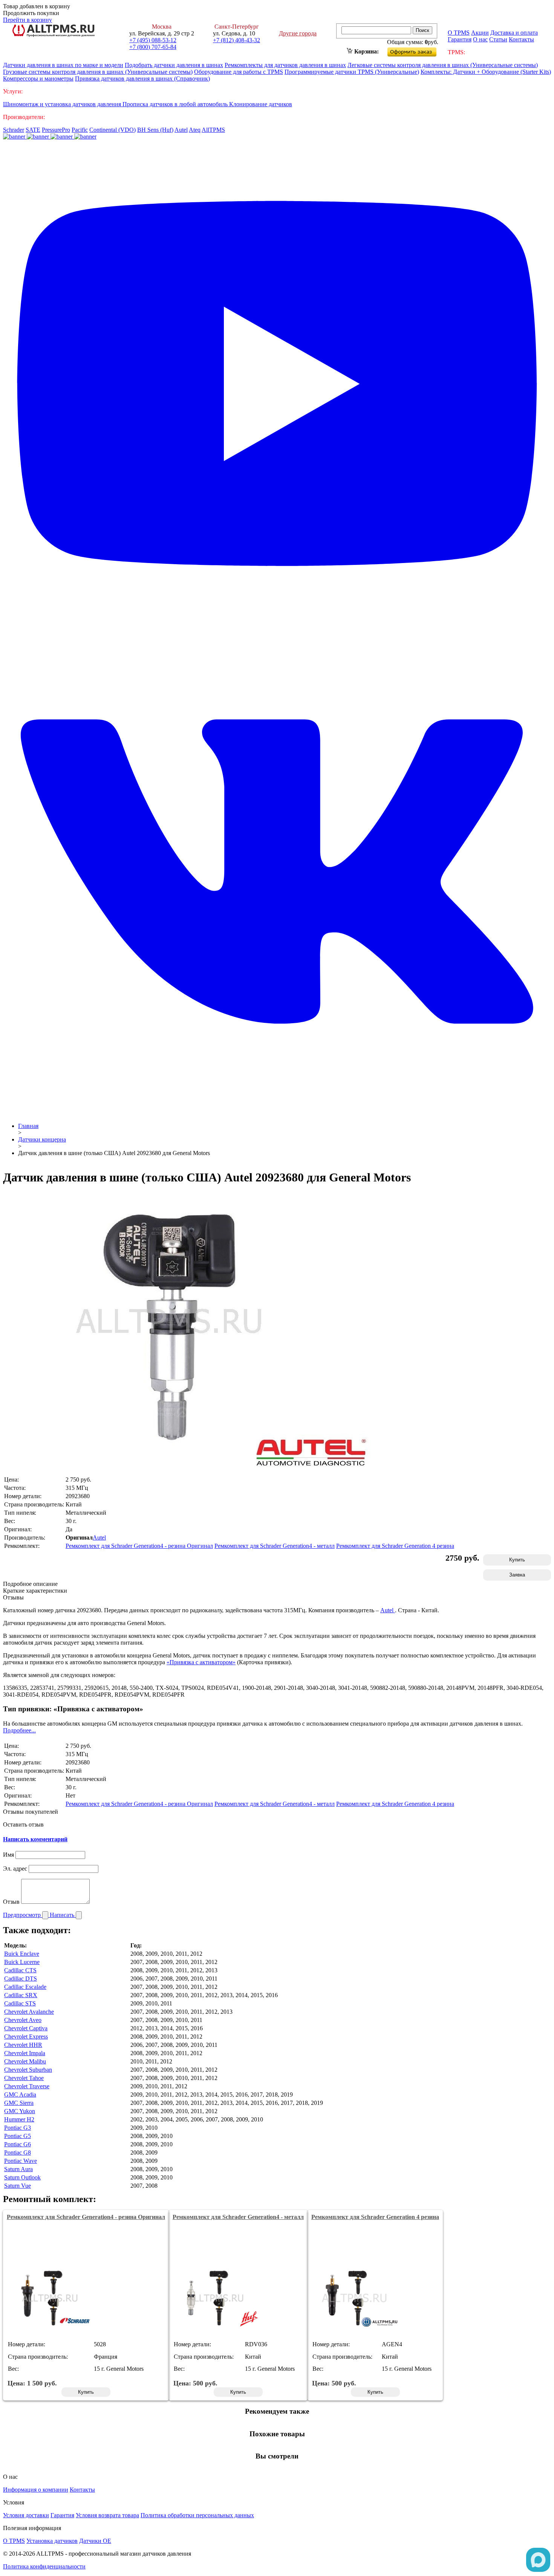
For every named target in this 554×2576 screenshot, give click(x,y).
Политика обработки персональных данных (197, 2515)
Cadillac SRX (21, 1995)
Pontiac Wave (21, 2161)
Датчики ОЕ (95, 2541)
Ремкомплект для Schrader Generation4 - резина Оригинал (139, 1546)
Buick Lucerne (22, 1962)
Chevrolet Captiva (26, 2028)
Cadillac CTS (20, 1970)
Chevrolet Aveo (23, 2020)
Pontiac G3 (18, 2128)
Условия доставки (26, 2515)
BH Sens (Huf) (155, 130)
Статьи (498, 39)
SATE (33, 130)
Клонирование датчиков (261, 104)
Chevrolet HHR (23, 2045)
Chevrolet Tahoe (24, 2078)
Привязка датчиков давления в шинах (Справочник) (142, 79)
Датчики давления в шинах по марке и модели (63, 65)
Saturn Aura (18, 2169)
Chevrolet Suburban (28, 2070)
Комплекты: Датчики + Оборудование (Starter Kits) (486, 72)
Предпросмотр (23, 1915)
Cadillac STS (20, 2003)
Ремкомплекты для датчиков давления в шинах (285, 65)
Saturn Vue (18, 2186)
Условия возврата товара (107, 2515)
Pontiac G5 (18, 2136)
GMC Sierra (19, 2103)
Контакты (521, 39)
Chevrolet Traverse (27, 2086)
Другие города (298, 33)
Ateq (195, 130)
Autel (181, 130)
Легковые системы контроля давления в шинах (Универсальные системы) (443, 65)
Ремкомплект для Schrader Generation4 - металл (275, 1546)
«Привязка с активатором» (201, 1662)
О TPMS (459, 33)
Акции (480, 33)
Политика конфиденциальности (44, 2566)
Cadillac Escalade (25, 1987)
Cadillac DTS (21, 1979)
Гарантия (460, 39)
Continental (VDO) (112, 130)
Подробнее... (19, 1730)
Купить (517, 1560)
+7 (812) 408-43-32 (236, 40)
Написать (63, 1915)
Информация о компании (36, 2490)
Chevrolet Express (26, 2037)
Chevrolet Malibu (25, 2061)
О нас (480, 39)
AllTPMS (213, 130)
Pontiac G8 (18, 2153)
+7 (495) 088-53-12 (153, 40)
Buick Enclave (22, 1954)
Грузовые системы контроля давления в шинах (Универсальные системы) (98, 72)
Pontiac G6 (18, 2144)
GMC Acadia (20, 2095)
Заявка (517, 1575)
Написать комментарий (35, 1839)
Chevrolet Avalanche (29, 2012)
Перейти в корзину (28, 20)
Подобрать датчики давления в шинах (174, 65)
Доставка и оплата (514, 33)
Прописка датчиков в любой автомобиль (176, 104)
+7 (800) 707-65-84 (153, 47)
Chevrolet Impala (25, 2053)
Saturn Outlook (22, 2177)
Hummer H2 (19, 2119)
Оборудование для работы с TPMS (239, 72)
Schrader (14, 130)
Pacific (80, 130)
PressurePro (56, 130)
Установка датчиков (52, 2541)
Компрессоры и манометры (38, 79)
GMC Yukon (20, 2111)
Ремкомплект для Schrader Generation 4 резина (395, 1546)
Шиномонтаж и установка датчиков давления (63, 104)
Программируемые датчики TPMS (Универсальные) (352, 72)
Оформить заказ (418, 50)
